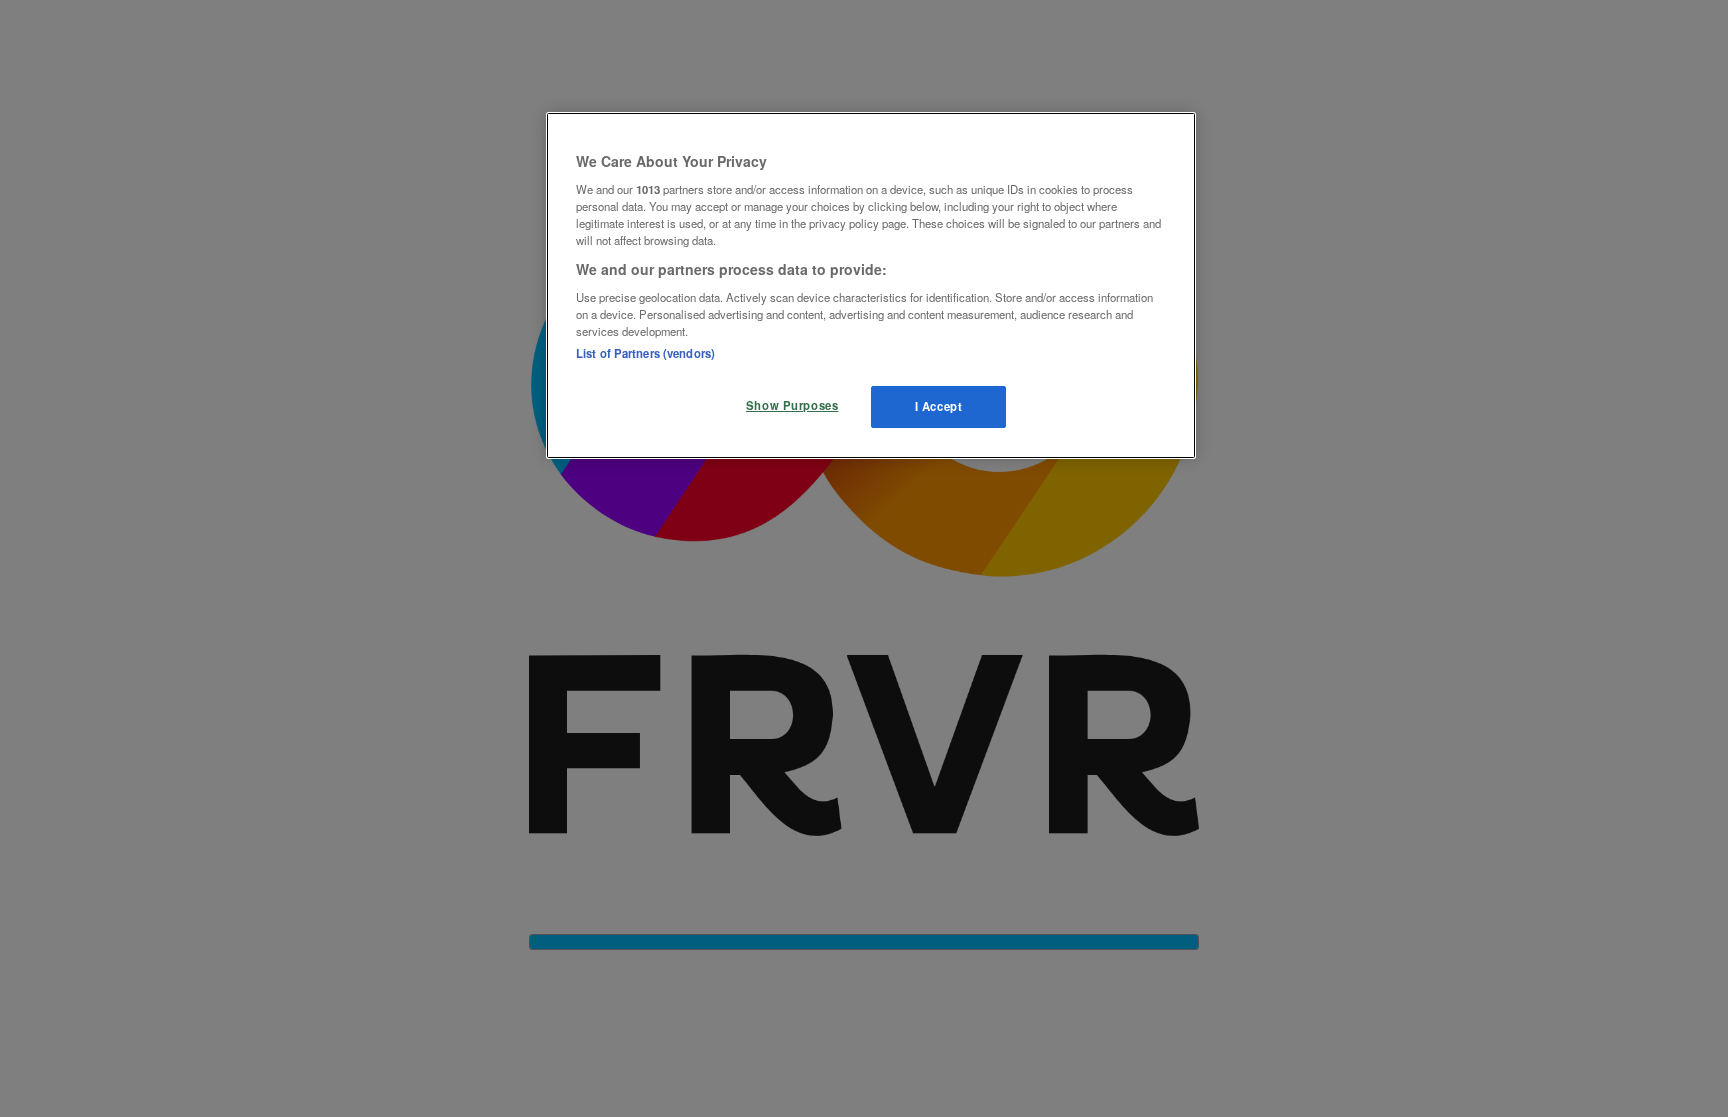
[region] (871, 286)
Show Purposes (792, 405)
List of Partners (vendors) (645, 353)
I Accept (939, 406)
